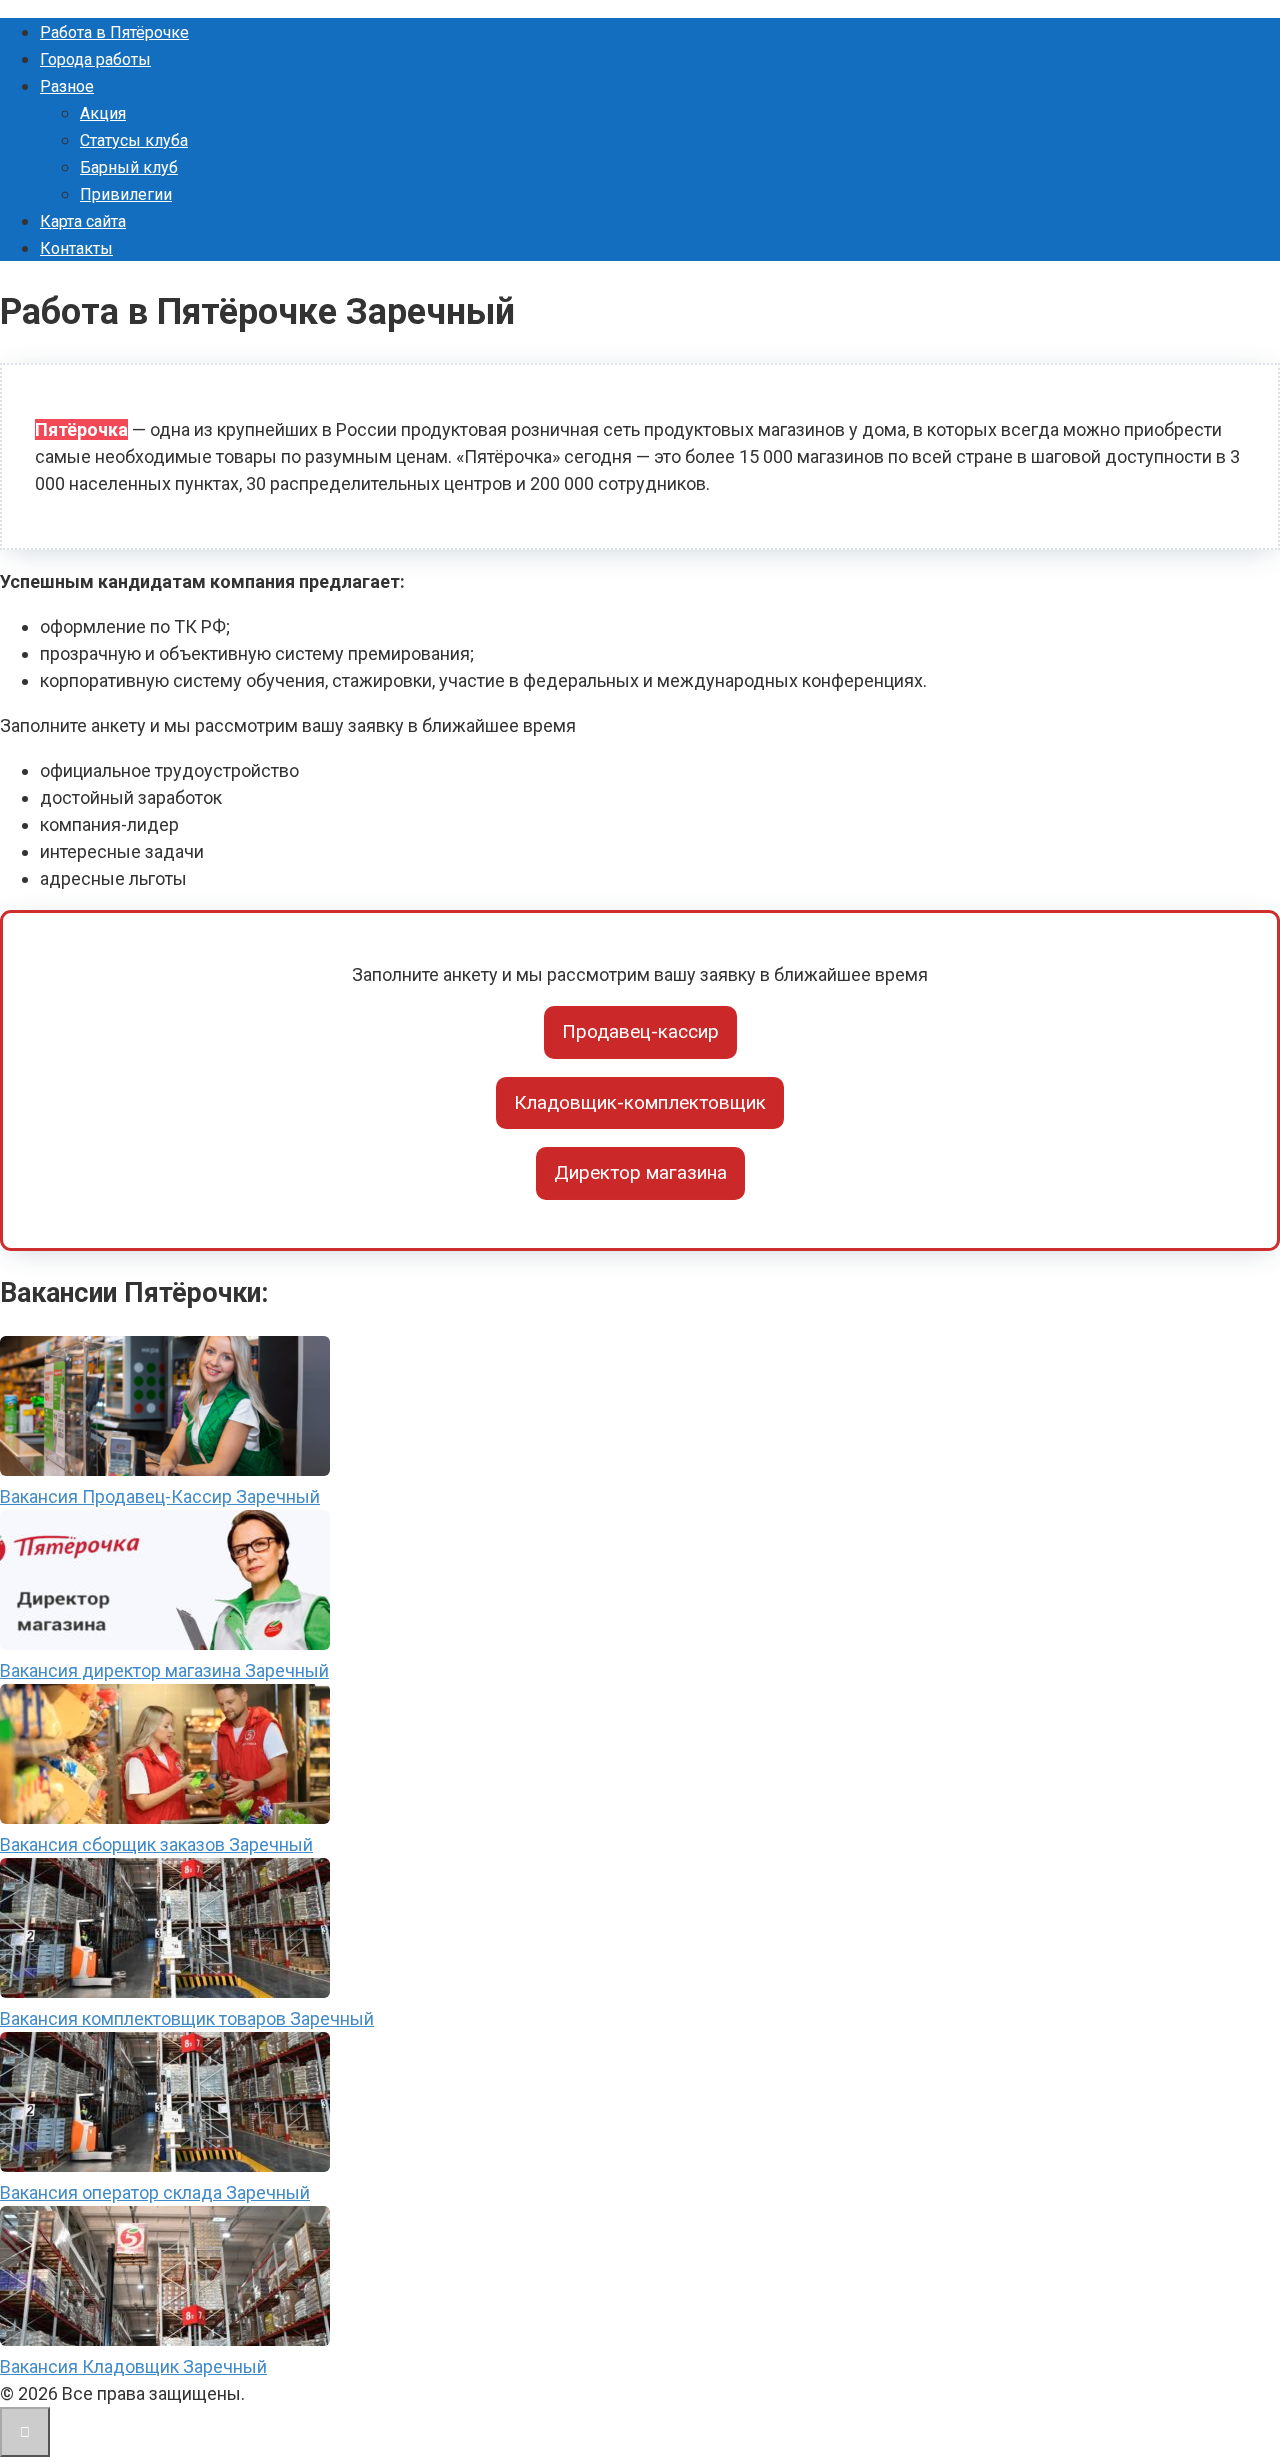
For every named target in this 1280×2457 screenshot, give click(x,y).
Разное (67, 86)
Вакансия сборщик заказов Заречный (156, 1844)
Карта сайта (83, 221)
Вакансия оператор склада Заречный (155, 2192)
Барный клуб (129, 167)
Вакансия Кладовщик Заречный (133, 2366)
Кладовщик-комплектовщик (640, 1102)
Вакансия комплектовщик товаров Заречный (187, 2018)
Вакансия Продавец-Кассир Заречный (160, 1496)
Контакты (76, 248)
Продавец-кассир (640, 1031)
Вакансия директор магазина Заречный (164, 1670)
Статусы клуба (134, 140)
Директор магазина (640, 1172)
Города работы (95, 59)
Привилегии (126, 194)
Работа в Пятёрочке (114, 32)
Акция (103, 113)
